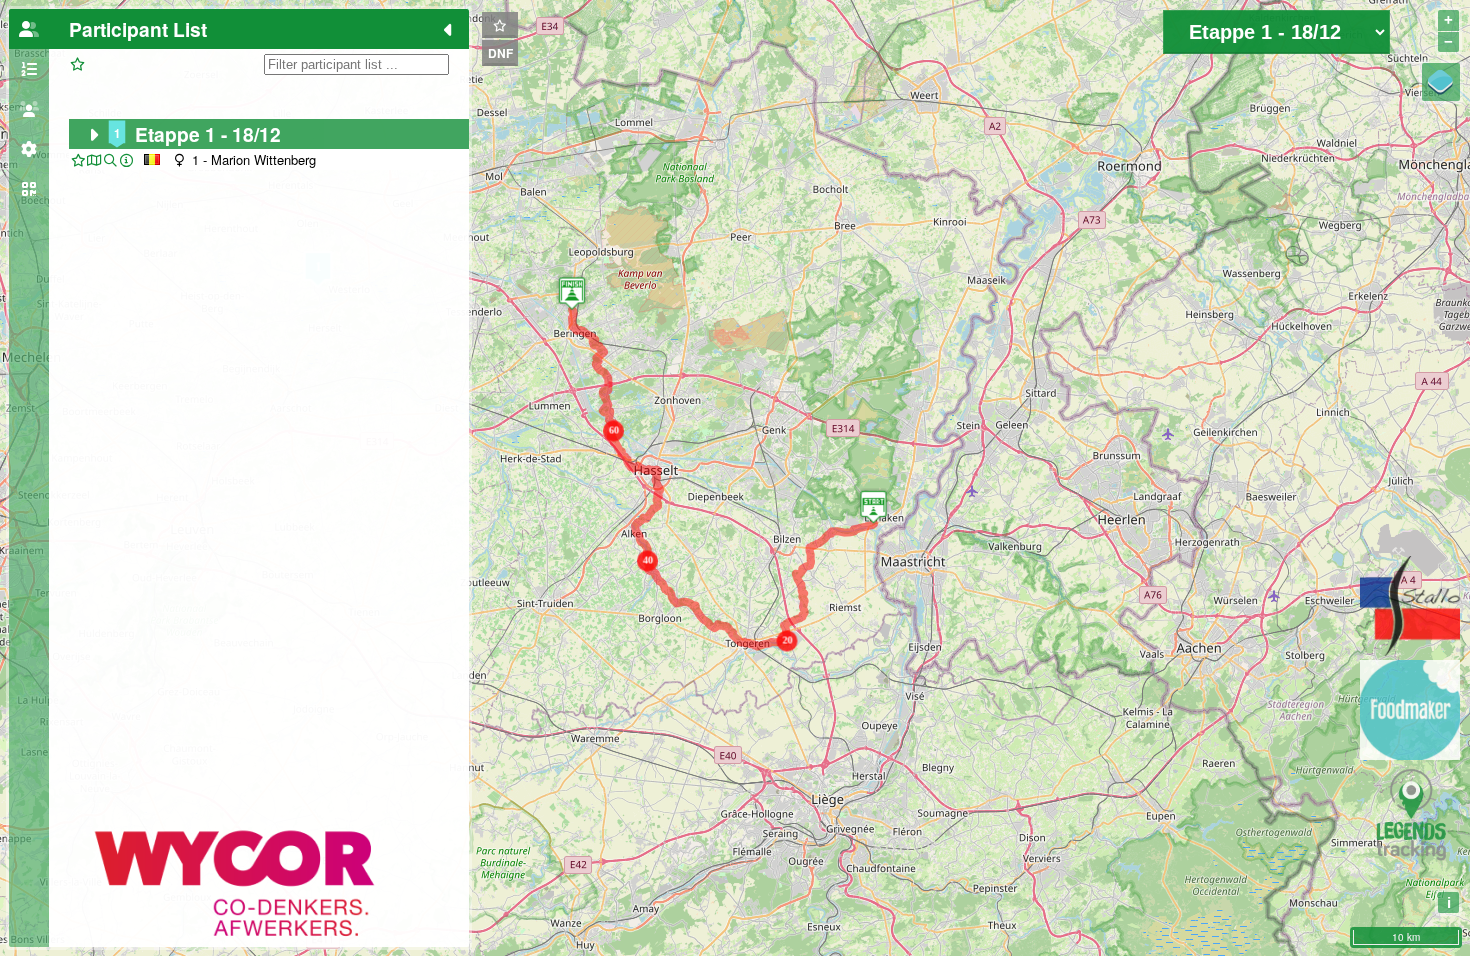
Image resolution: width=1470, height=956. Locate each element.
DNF (500, 53)
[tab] (29, 29)
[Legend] (1441, 82)
